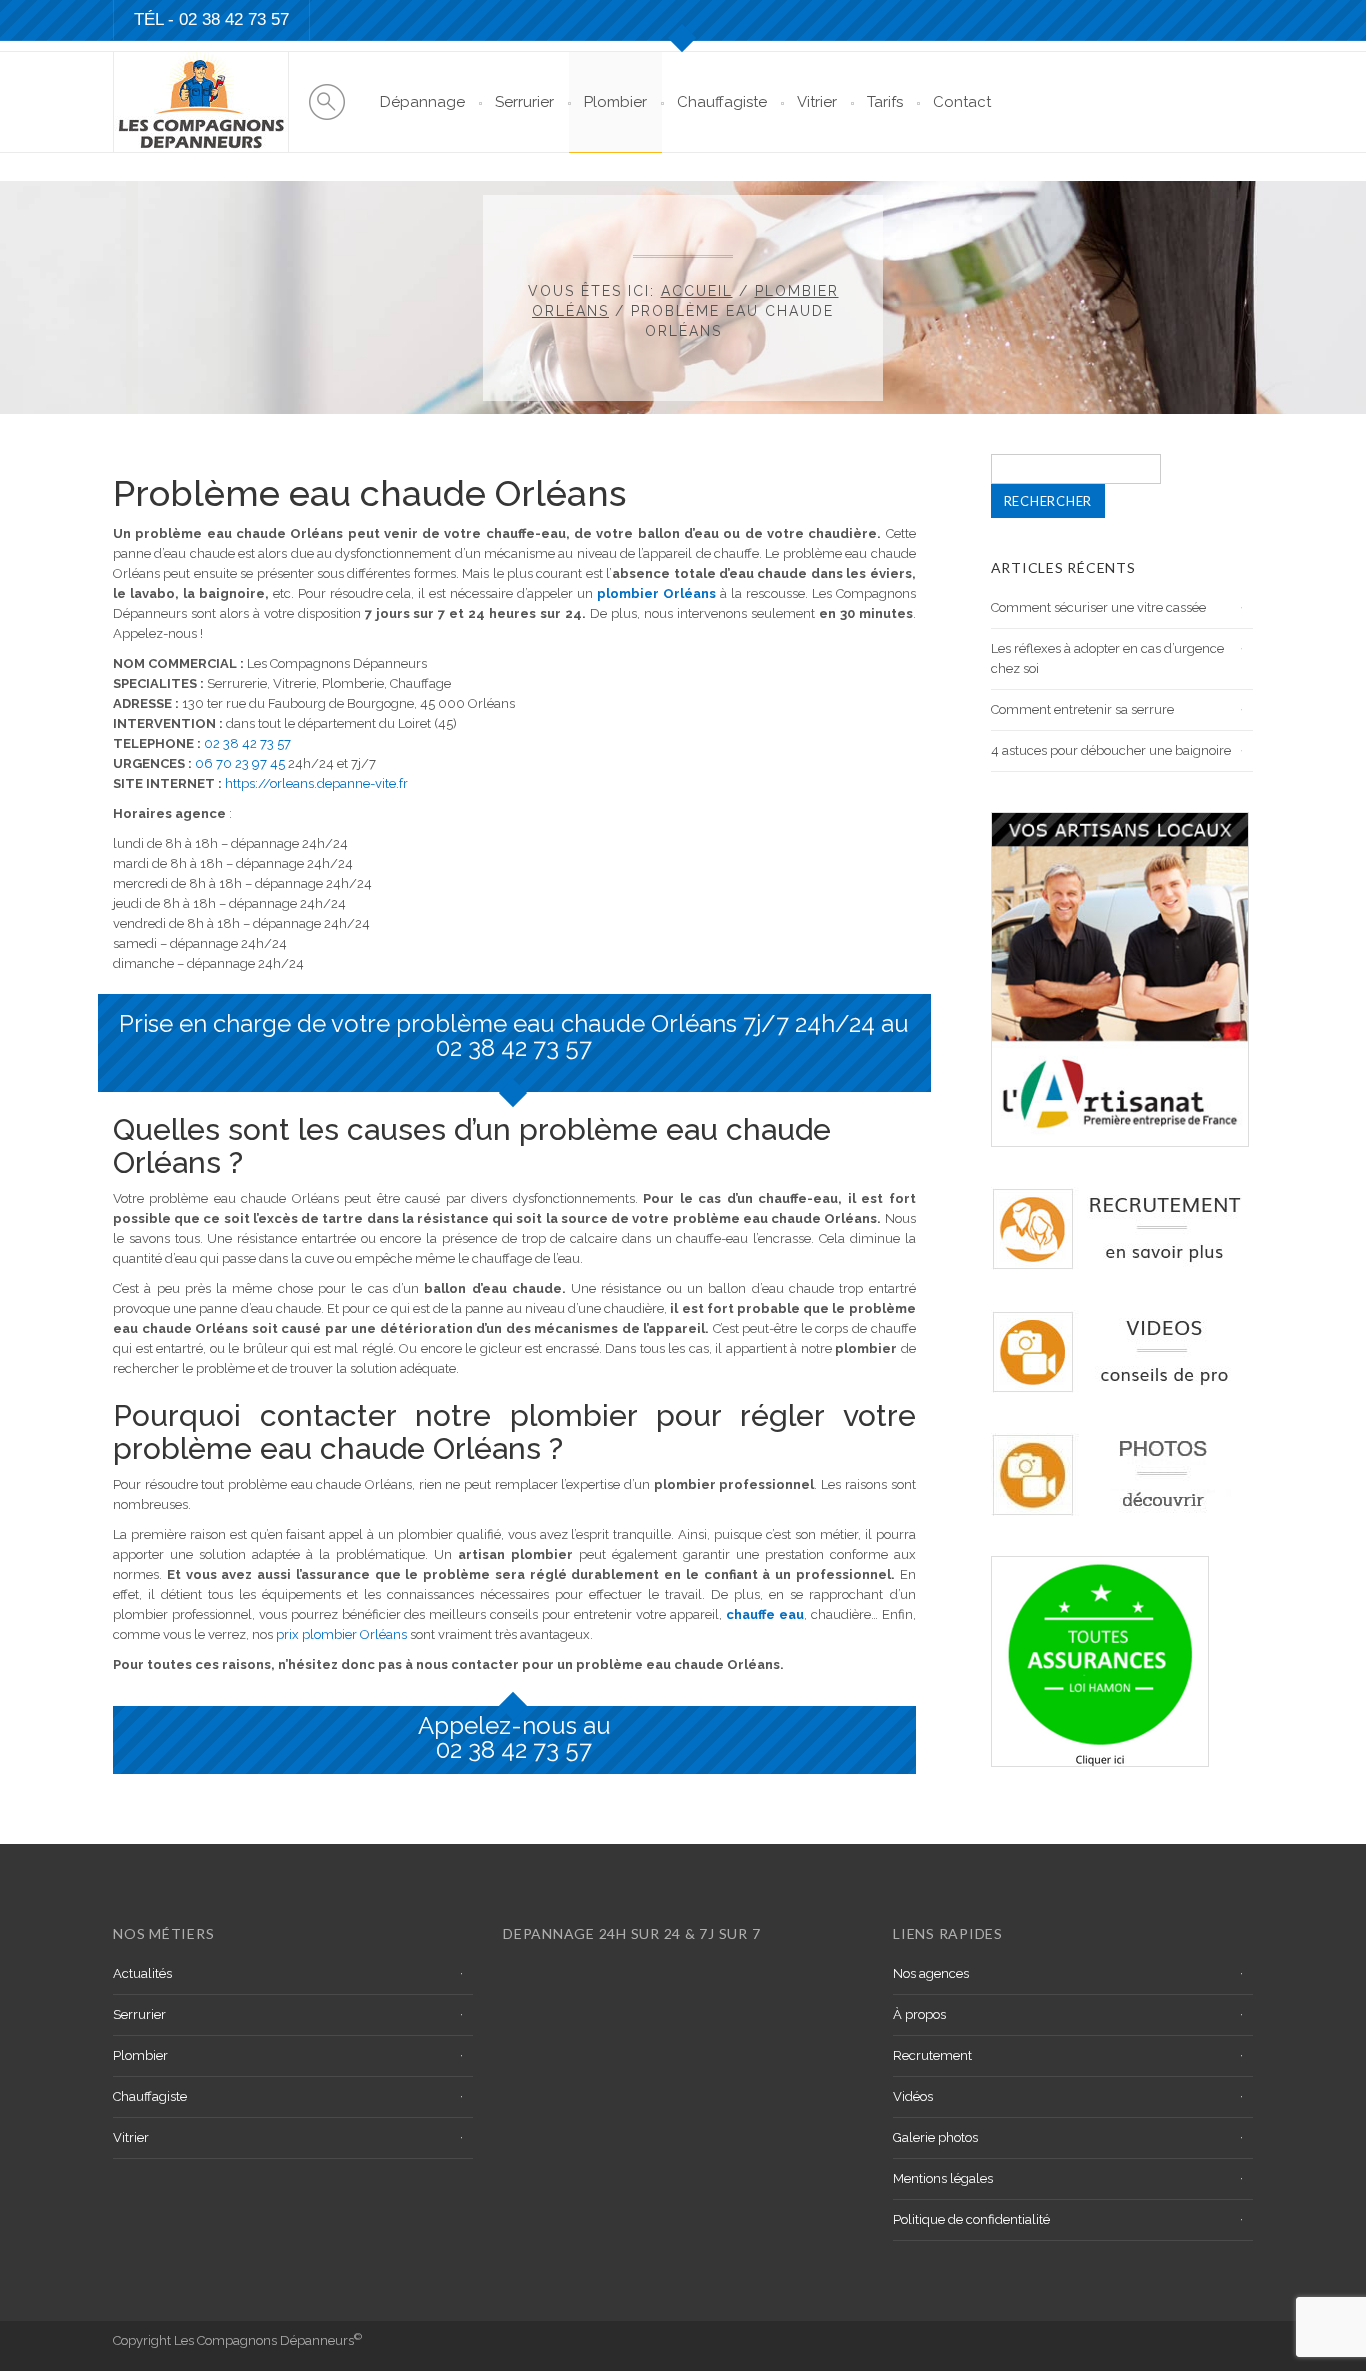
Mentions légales (943, 2178)
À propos (919, 2014)
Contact (962, 102)
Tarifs (885, 102)
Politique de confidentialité (971, 2219)
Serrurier (524, 102)
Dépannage (422, 102)
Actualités (142, 1973)
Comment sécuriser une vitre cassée (1098, 607)
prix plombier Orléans (341, 1634)
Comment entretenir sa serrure (1082, 709)
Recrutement (932, 2055)
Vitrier (817, 102)
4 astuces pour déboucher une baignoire (1111, 750)
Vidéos (913, 2096)
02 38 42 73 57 (234, 19)
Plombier (615, 102)
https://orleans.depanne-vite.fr (316, 783)
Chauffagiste (722, 102)
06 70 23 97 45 (240, 763)
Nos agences (931, 1973)
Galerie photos (935, 2137)
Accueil (697, 291)
